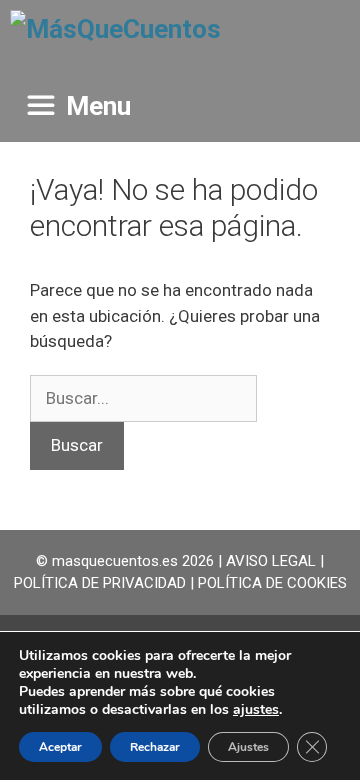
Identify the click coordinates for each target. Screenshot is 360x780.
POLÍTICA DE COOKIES (272, 583)
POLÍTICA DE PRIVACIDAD (100, 583)
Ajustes (248, 747)
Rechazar (155, 747)
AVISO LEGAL (271, 561)
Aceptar (60, 747)
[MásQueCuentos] (115, 35)
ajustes (256, 710)
